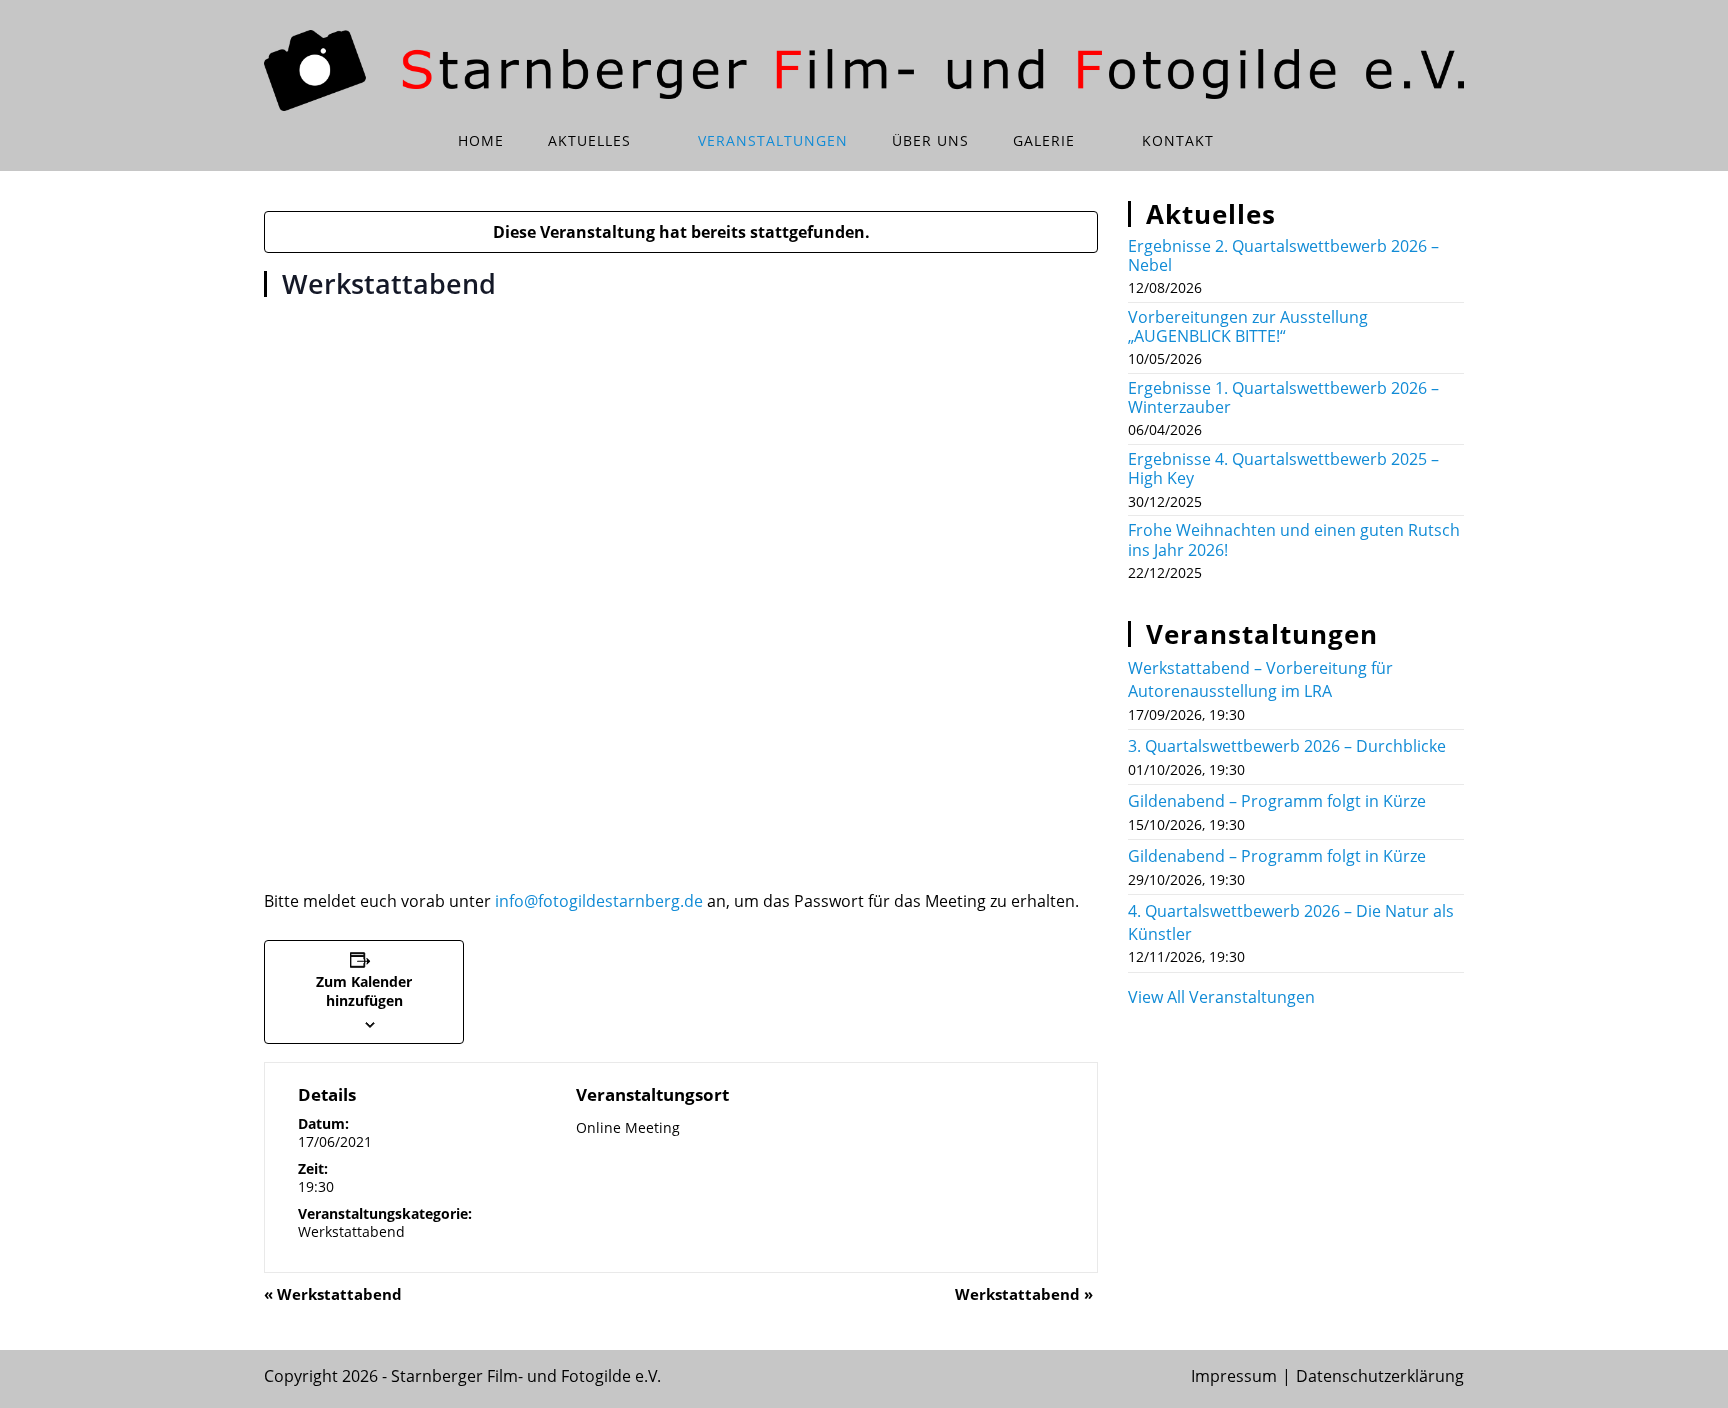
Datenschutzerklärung (1380, 1376)
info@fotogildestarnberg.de (599, 901)
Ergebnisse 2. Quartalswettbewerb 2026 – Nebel (1283, 255)
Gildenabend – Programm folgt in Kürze (1277, 801)
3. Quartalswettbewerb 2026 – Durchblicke (1287, 746)
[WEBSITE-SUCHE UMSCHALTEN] (1264, 141)
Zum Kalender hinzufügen (364, 991)
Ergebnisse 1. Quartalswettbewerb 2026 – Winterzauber (1283, 397)
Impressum (1234, 1376)
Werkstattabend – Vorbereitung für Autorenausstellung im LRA (1260, 679)
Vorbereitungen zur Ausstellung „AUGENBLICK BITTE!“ (1248, 326)
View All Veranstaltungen (1221, 997)
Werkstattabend (351, 1231)
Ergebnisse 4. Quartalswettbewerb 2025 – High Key (1283, 468)
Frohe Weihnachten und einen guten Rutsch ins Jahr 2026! (1294, 539)
